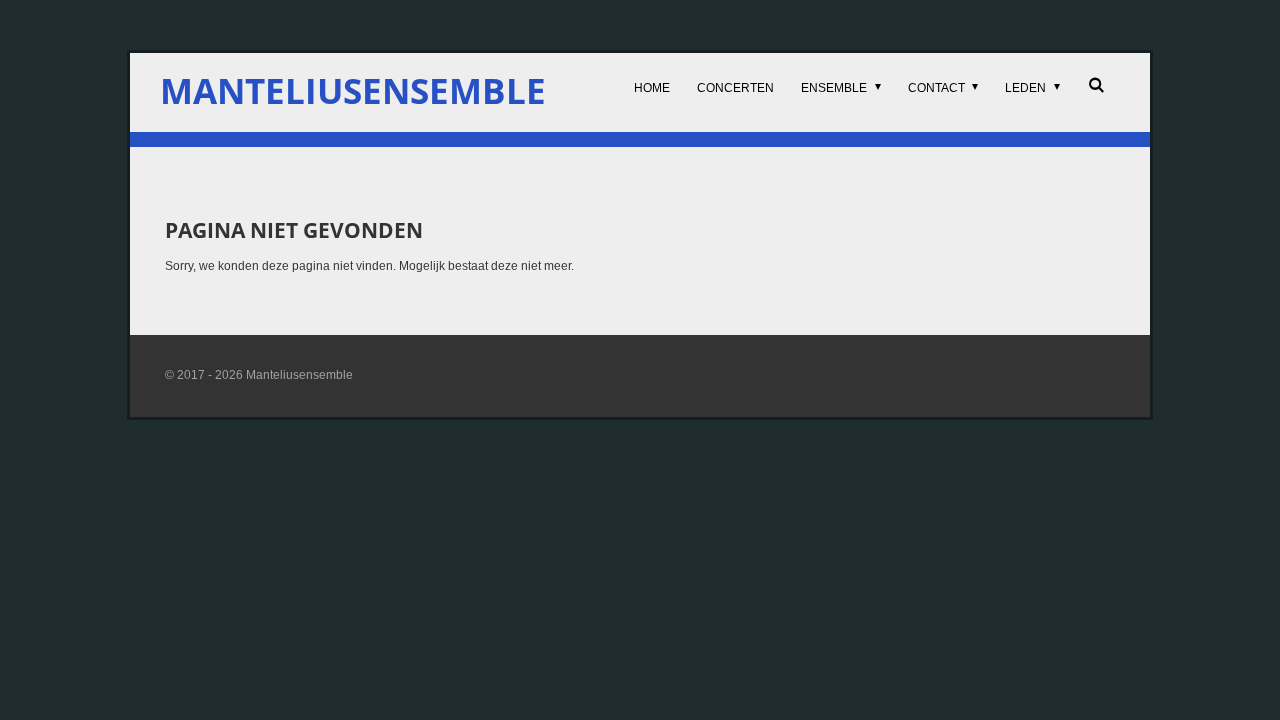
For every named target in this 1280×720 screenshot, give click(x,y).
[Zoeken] (1095, 85)
